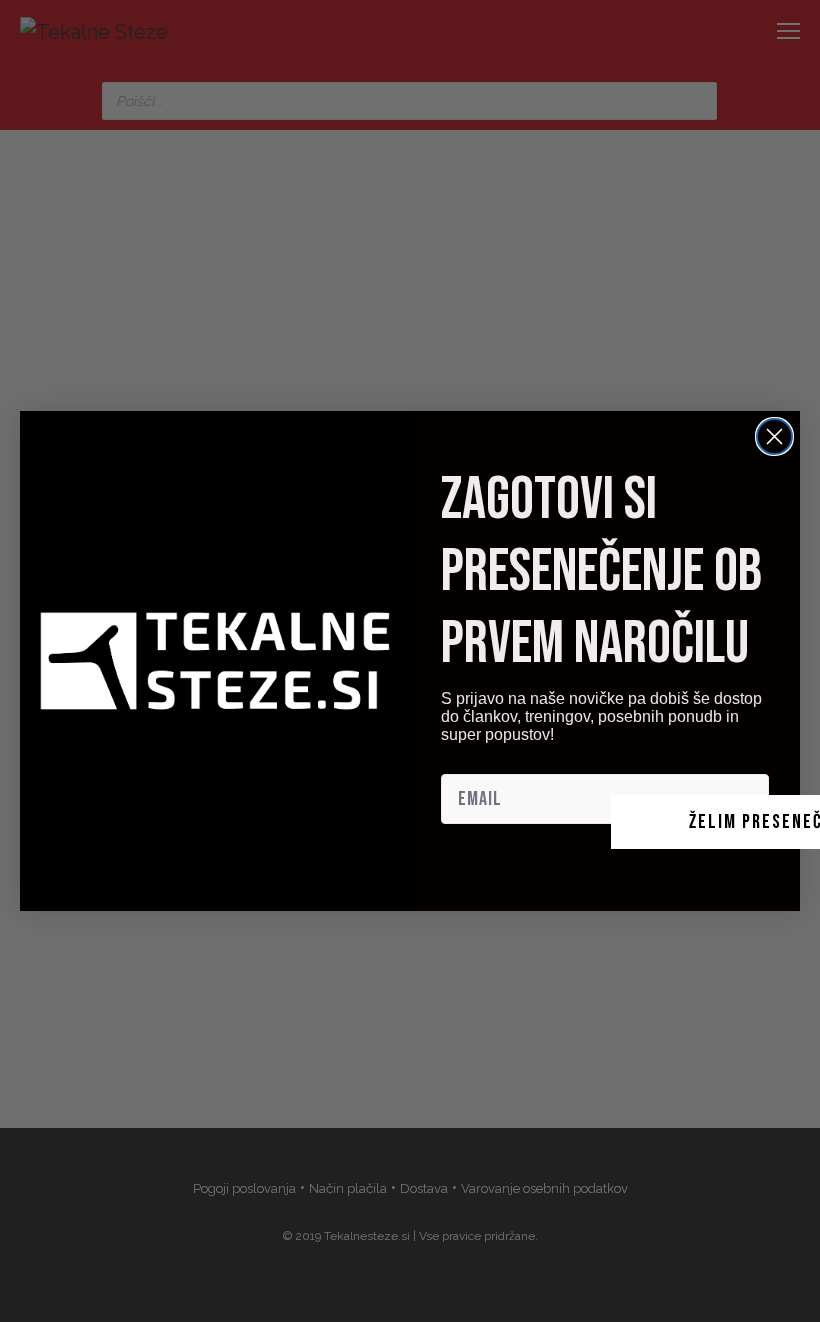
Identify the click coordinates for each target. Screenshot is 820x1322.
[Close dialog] (774, 436)
